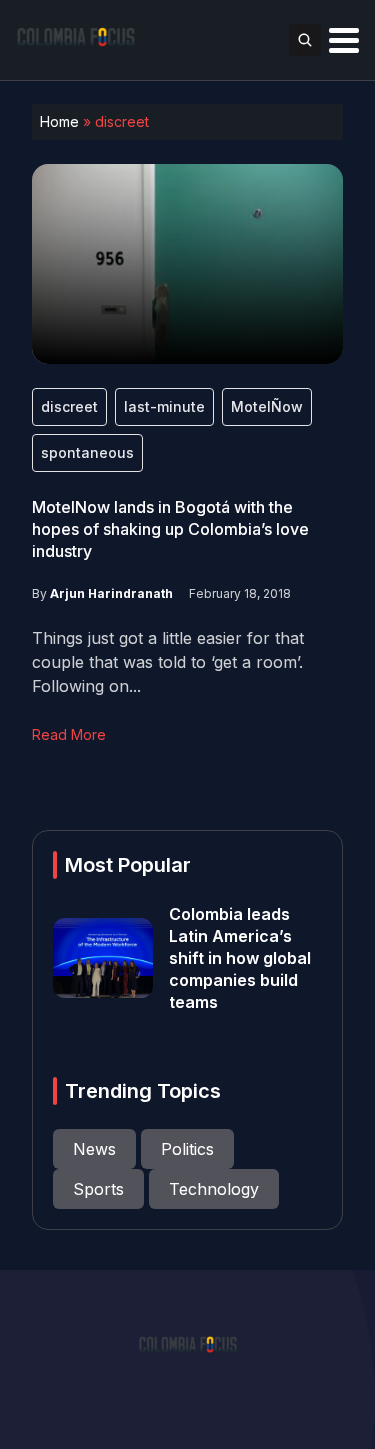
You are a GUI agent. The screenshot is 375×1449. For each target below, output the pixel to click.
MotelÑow (267, 406)
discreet (69, 406)
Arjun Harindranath (111, 593)
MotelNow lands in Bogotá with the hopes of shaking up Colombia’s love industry (170, 529)
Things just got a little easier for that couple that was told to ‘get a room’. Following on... (168, 662)
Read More (69, 734)
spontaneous (87, 452)
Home (59, 121)
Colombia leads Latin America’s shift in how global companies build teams (240, 958)
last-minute (164, 406)
